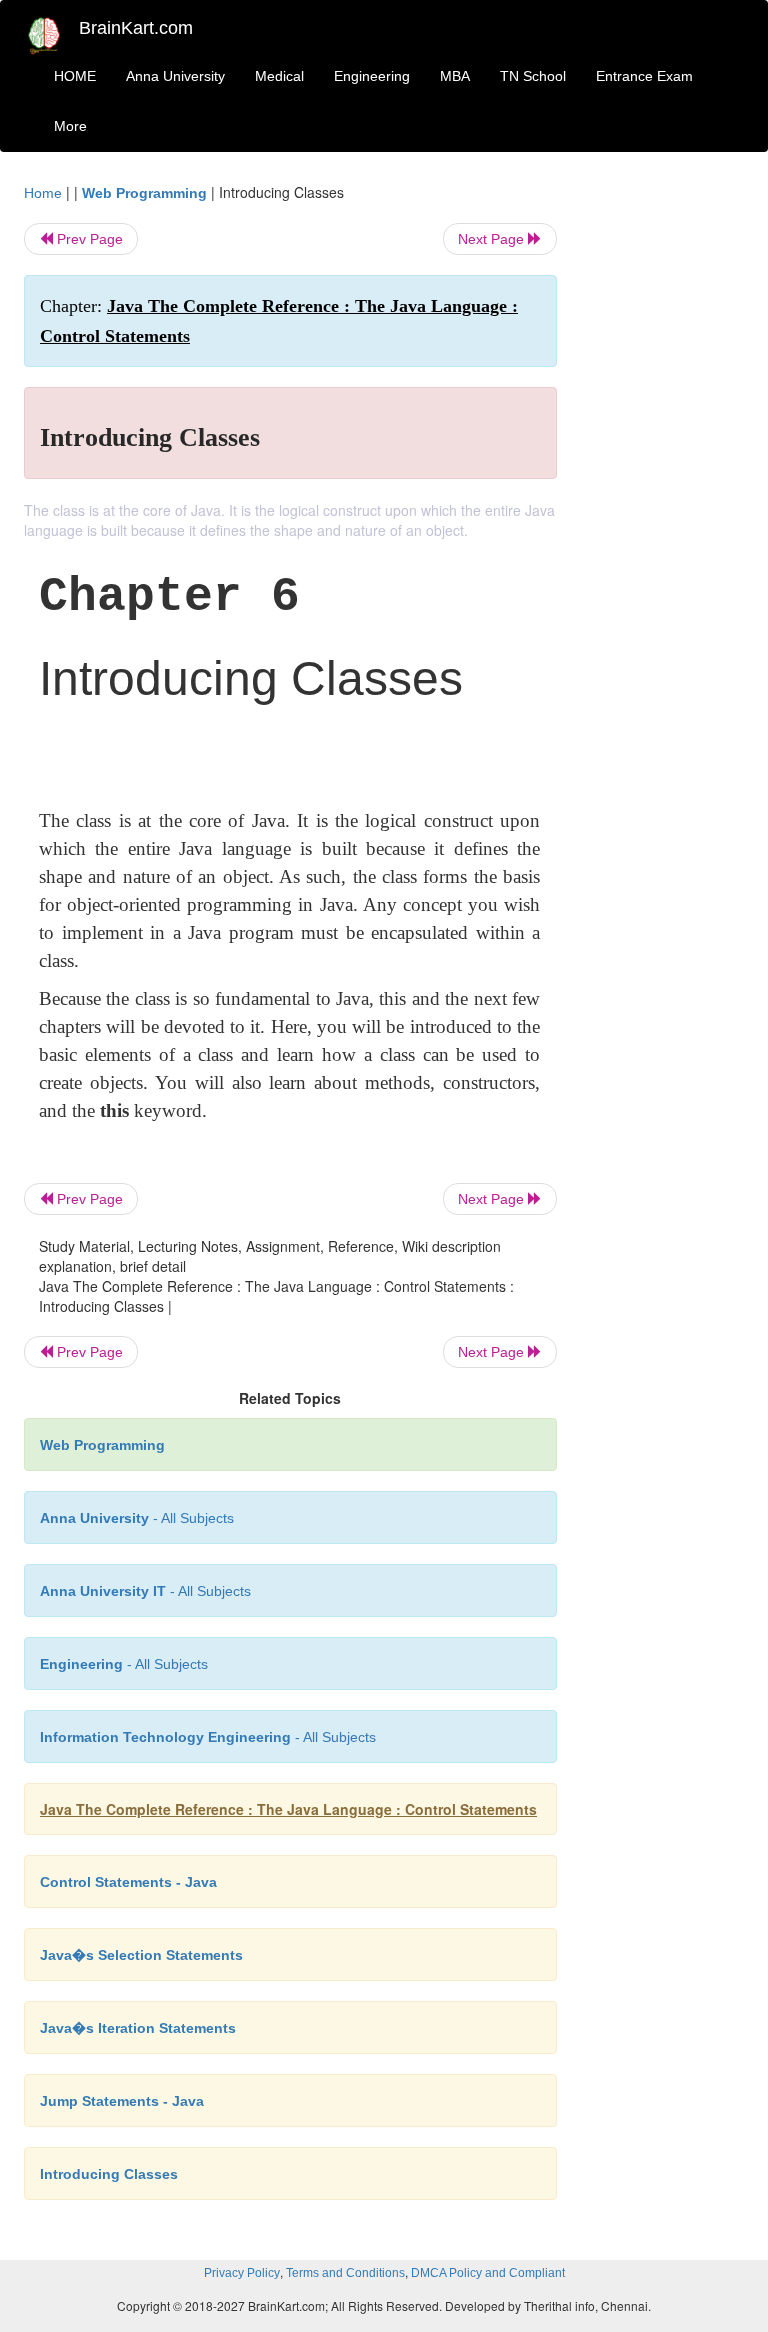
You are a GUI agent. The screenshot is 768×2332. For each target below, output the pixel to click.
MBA (455, 76)
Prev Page (88, 239)
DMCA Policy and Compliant (488, 2273)
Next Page (493, 239)
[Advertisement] (666, 482)
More (70, 126)
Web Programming (144, 193)
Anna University (175, 76)
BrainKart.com (136, 28)
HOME (75, 76)
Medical (279, 76)
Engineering (372, 76)
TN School (533, 76)
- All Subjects (137, 1518)
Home (43, 193)
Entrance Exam (644, 76)
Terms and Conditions (345, 2273)
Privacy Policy (242, 2273)
